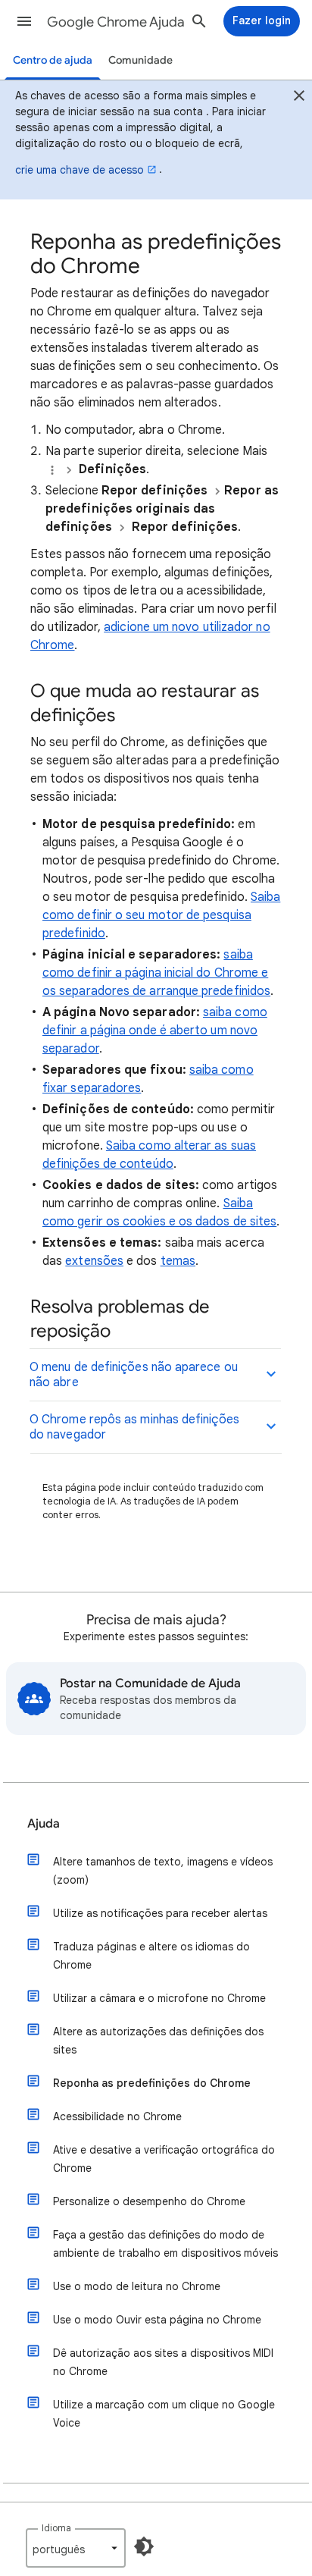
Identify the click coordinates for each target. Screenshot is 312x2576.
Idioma (56, 2528)
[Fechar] (299, 98)
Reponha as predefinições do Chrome (152, 2083)
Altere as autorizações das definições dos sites (158, 2041)
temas (178, 1261)
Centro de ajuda (53, 60)
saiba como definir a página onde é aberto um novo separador (155, 1031)
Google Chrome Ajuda (116, 22)
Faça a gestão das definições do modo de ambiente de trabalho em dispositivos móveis (165, 2244)
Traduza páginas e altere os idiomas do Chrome (151, 1956)
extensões (94, 1261)
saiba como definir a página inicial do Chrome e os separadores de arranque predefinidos (156, 973)
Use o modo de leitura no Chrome (137, 2286)
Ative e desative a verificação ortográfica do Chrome (164, 2159)
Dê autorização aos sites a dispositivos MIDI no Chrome (163, 2362)
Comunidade (140, 60)
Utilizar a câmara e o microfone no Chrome (159, 1998)
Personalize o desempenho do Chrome (149, 2201)
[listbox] (76, 2548)
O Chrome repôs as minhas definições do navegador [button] (134, 1427)
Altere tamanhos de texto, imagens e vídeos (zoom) (163, 1871)
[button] (24, 21)
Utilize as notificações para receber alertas (160, 1913)
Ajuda (44, 1824)
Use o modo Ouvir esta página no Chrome (157, 2320)
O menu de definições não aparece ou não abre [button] (134, 1375)
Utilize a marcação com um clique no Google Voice (164, 2414)
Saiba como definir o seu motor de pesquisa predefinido (161, 915)
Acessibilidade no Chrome (117, 2116)
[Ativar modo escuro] (144, 2546)
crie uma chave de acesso (80, 170)
